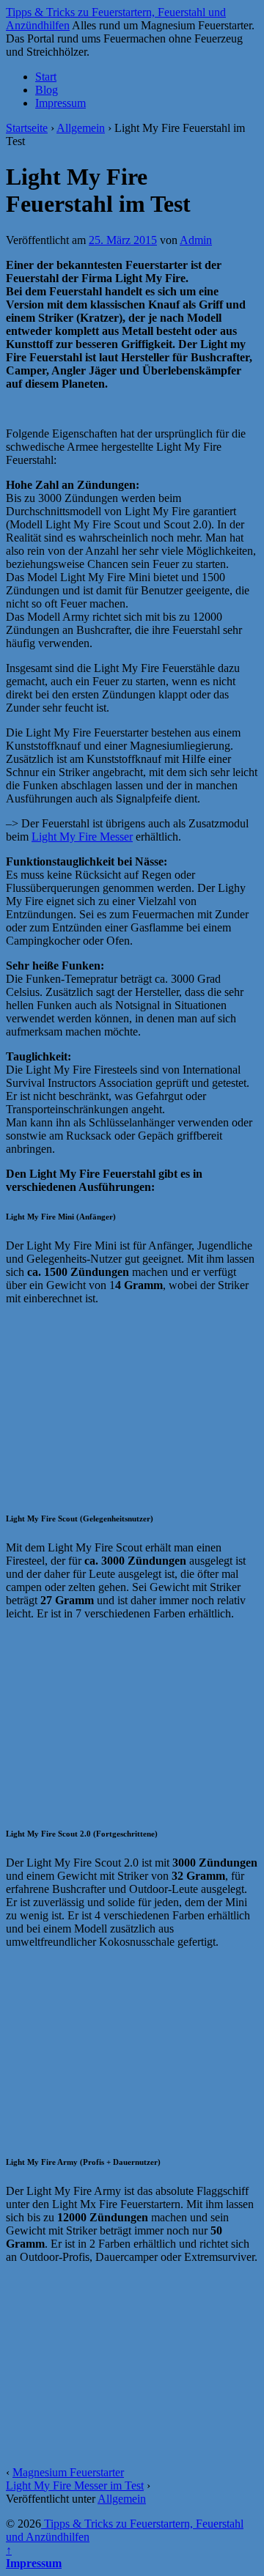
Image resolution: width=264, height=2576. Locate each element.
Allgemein (81, 128)
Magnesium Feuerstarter (68, 2472)
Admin (196, 240)
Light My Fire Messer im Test (75, 2485)
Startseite (27, 128)
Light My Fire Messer (82, 837)
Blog (47, 90)
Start (46, 77)
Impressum (60, 103)
